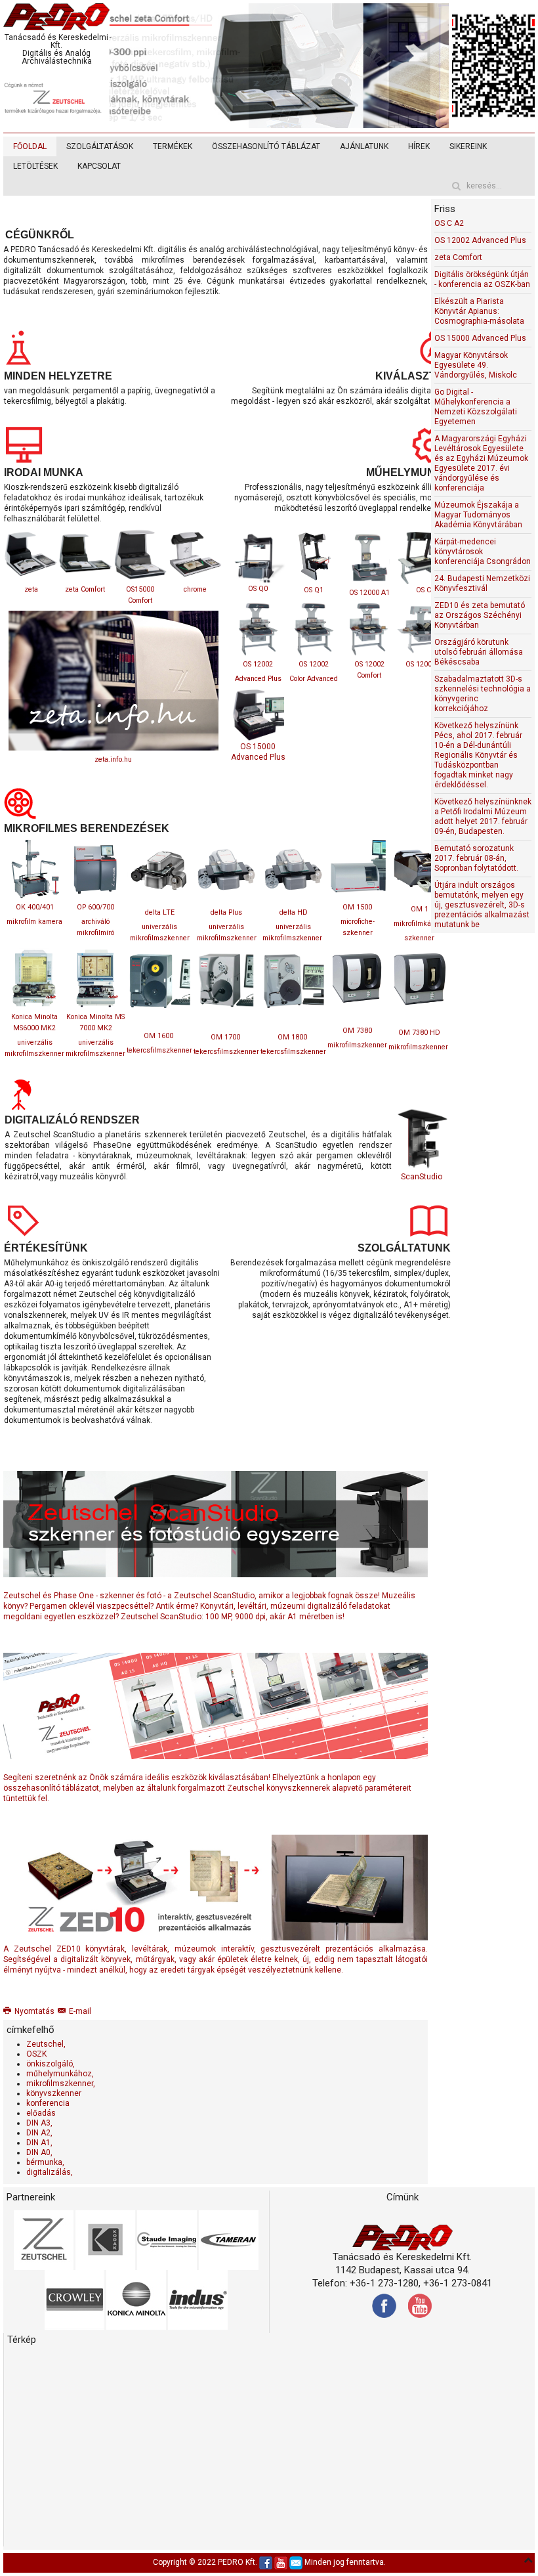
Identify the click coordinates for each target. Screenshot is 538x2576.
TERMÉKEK (173, 146)
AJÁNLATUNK (364, 146)
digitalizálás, (50, 2172)
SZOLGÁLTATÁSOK (100, 146)
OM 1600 (158, 1036)
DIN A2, (39, 2133)
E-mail (80, 2011)
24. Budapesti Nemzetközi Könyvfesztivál (482, 583)
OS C (424, 590)
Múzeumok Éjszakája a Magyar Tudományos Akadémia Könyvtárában (478, 515)
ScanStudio (422, 1177)
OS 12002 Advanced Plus (480, 240)
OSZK (36, 2054)
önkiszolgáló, (51, 2064)
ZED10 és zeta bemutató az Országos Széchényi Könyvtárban (480, 615)
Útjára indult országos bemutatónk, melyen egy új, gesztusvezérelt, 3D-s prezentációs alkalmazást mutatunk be (482, 905)
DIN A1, (39, 2143)
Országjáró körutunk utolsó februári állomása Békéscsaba (479, 652)
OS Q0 (258, 589)
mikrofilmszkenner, (61, 2084)
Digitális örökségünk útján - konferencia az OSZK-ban (482, 279)
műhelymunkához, (60, 2074)
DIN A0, (39, 2152)
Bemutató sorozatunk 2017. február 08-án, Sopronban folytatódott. (476, 858)
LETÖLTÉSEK (35, 166)
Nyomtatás (34, 2011)
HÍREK (419, 146)
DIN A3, (39, 2123)
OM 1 (420, 909)
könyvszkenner (54, 2093)
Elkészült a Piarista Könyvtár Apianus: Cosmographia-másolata (479, 311)
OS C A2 (449, 223)
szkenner (419, 938)
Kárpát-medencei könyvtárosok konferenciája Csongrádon (483, 552)
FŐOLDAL (30, 146)
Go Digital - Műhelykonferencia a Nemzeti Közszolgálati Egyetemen (476, 407)
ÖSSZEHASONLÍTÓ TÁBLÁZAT (266, 146)
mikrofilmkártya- (419, 924)
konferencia (48, 2103)
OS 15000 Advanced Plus (480, 338)
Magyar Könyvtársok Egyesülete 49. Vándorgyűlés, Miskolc (476, 365)
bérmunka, (45, 2162)
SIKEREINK (468, 146)
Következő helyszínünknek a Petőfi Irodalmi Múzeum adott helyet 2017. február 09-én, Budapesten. (483, 817)
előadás (41, 2113)
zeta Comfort (458, 257)
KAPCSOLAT (99, 166)
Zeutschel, (46, 2044)
